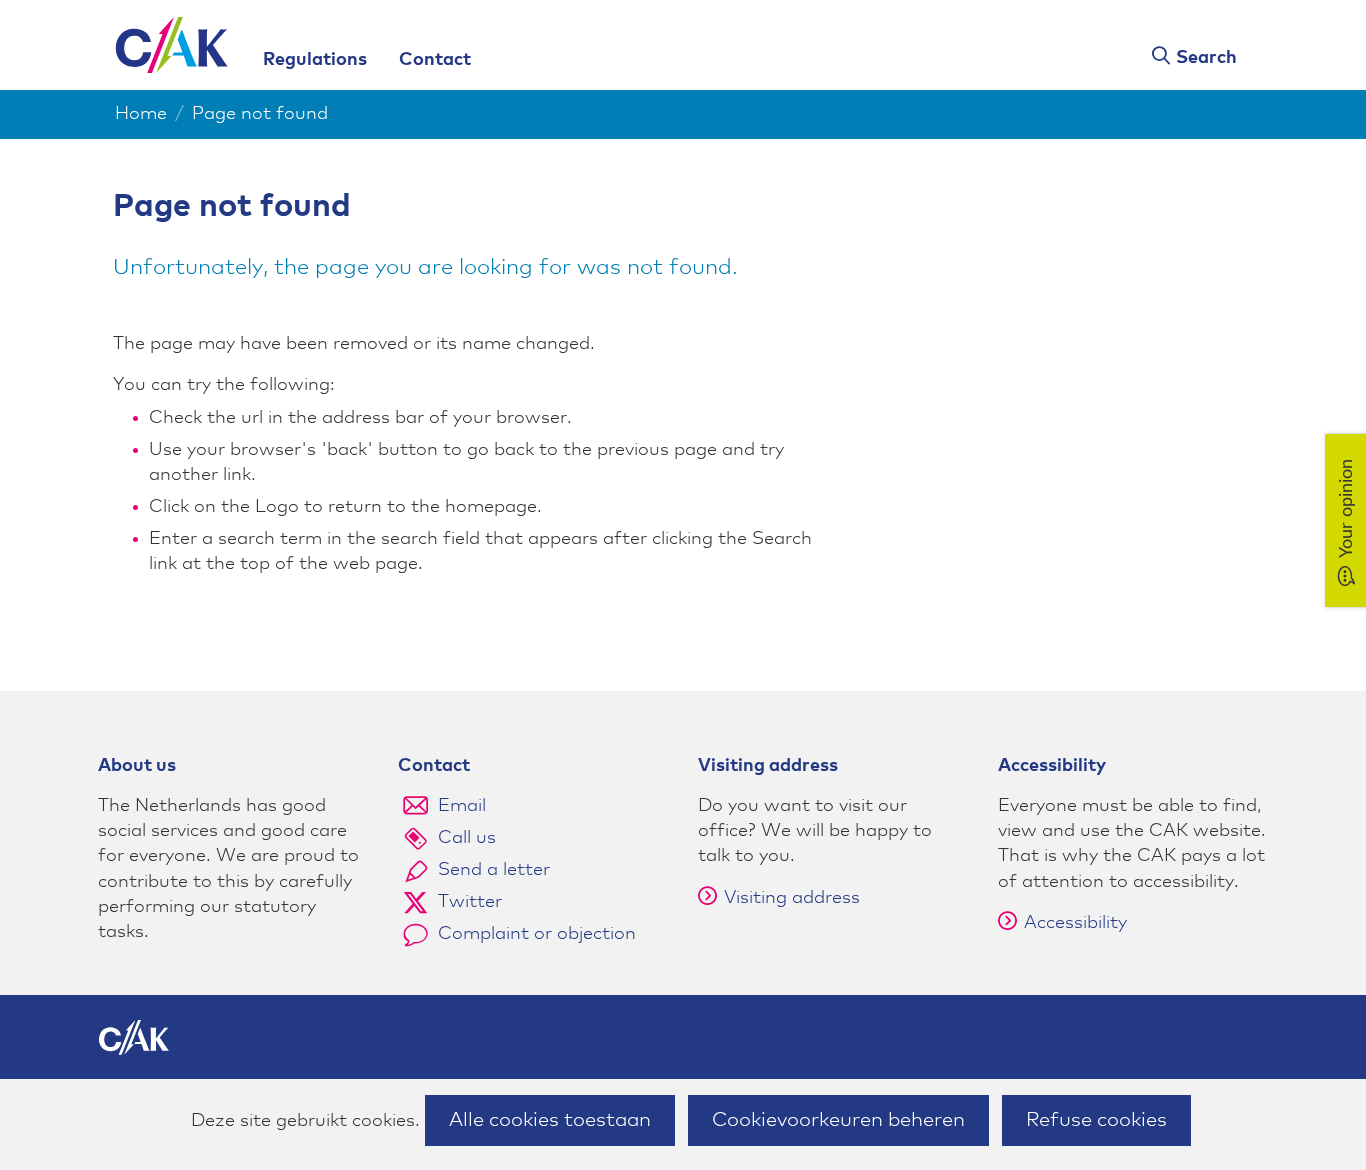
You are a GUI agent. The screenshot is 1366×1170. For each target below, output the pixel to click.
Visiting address (792, 898)
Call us (467, 838)
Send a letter (494, 870)
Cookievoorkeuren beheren (838, 1120)
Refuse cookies (1096, 1120)
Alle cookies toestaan (550, 1120)
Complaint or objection (537, 934)
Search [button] (1206, 58)
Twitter (470, 902)
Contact (435, 60)
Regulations (315, 60)
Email (462, 806)
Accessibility (1075, 923)
